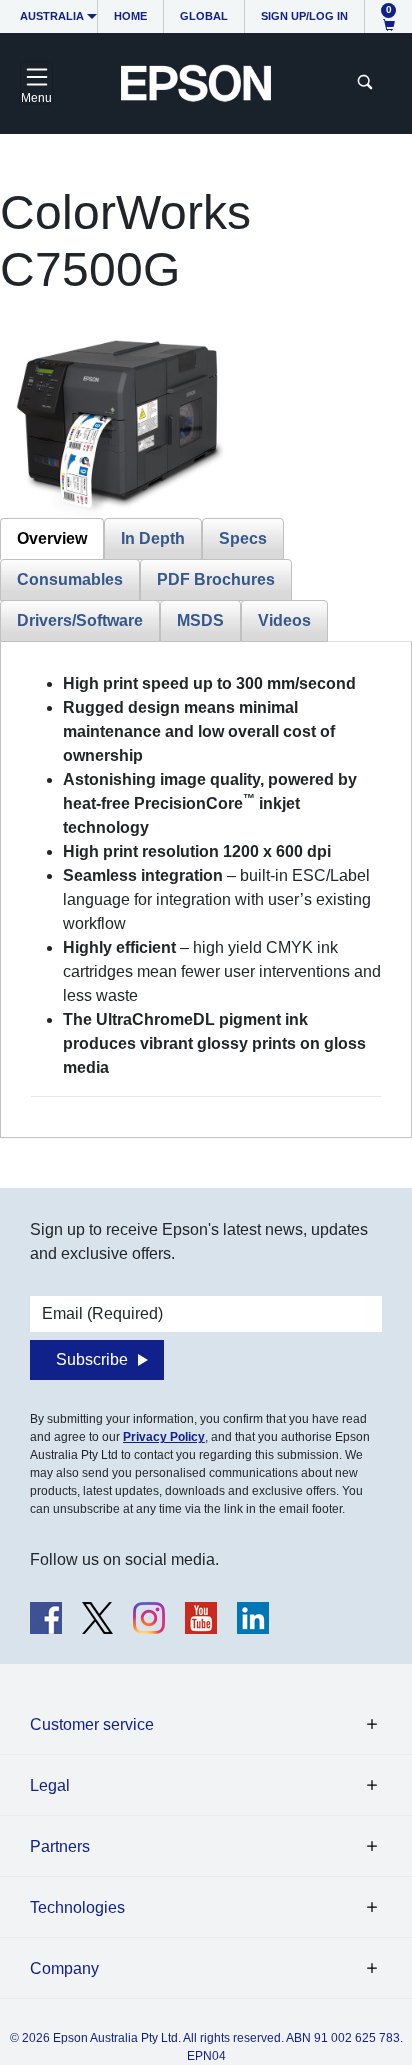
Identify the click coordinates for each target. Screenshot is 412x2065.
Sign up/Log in (304, 16)
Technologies (77, 1907)
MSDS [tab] (200, 620)
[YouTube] (201, 1618)
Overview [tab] (52, 538)
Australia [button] (52, 16)
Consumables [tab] (70, 579)
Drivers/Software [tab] (80, 620)
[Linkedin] (253, 1618)
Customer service (92, 1724)
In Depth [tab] (153, 538)
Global (204, 16)
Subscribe (92, 1359)
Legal (50, 1785)
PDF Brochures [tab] (216, 579)
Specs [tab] (243, 538)
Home (130, 16)
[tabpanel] (206, 884)
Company (64, 1968)
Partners (60, 1846)
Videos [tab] (284, 620)
